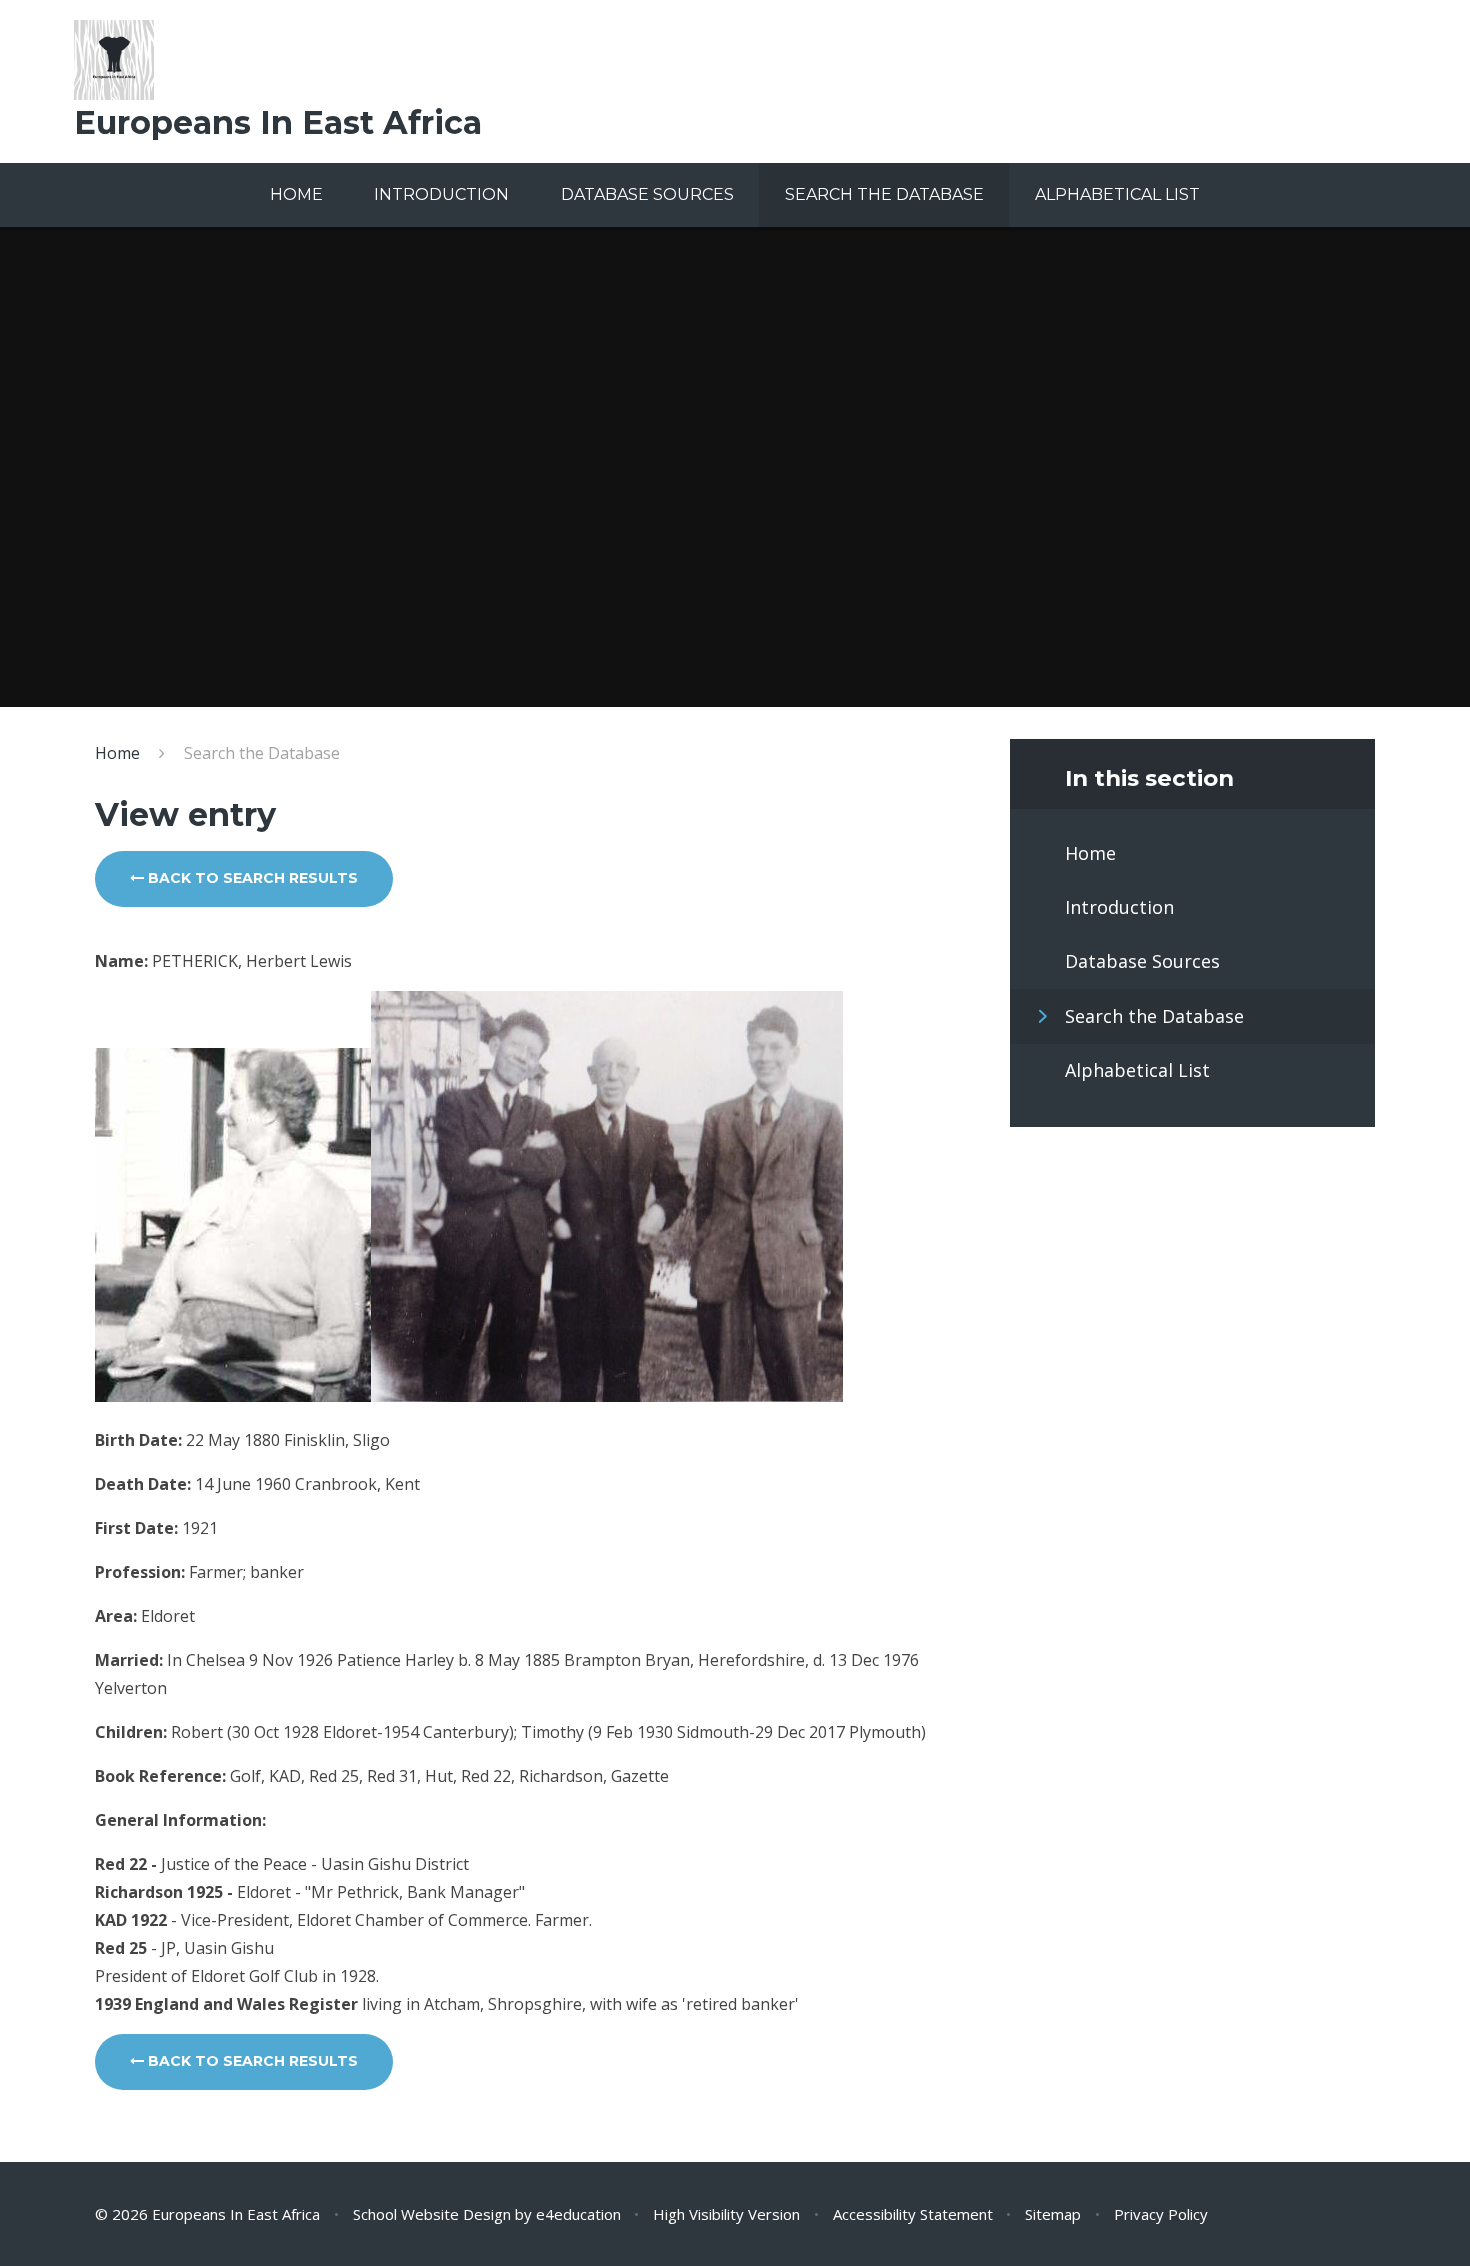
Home (117, 753)
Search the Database (262, 753)
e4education (578, 2214)
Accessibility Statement (913, 2214)
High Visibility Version (726, 2214)
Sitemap (1053, 2214)
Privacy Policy (1161, 2214)
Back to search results (251, 878)
